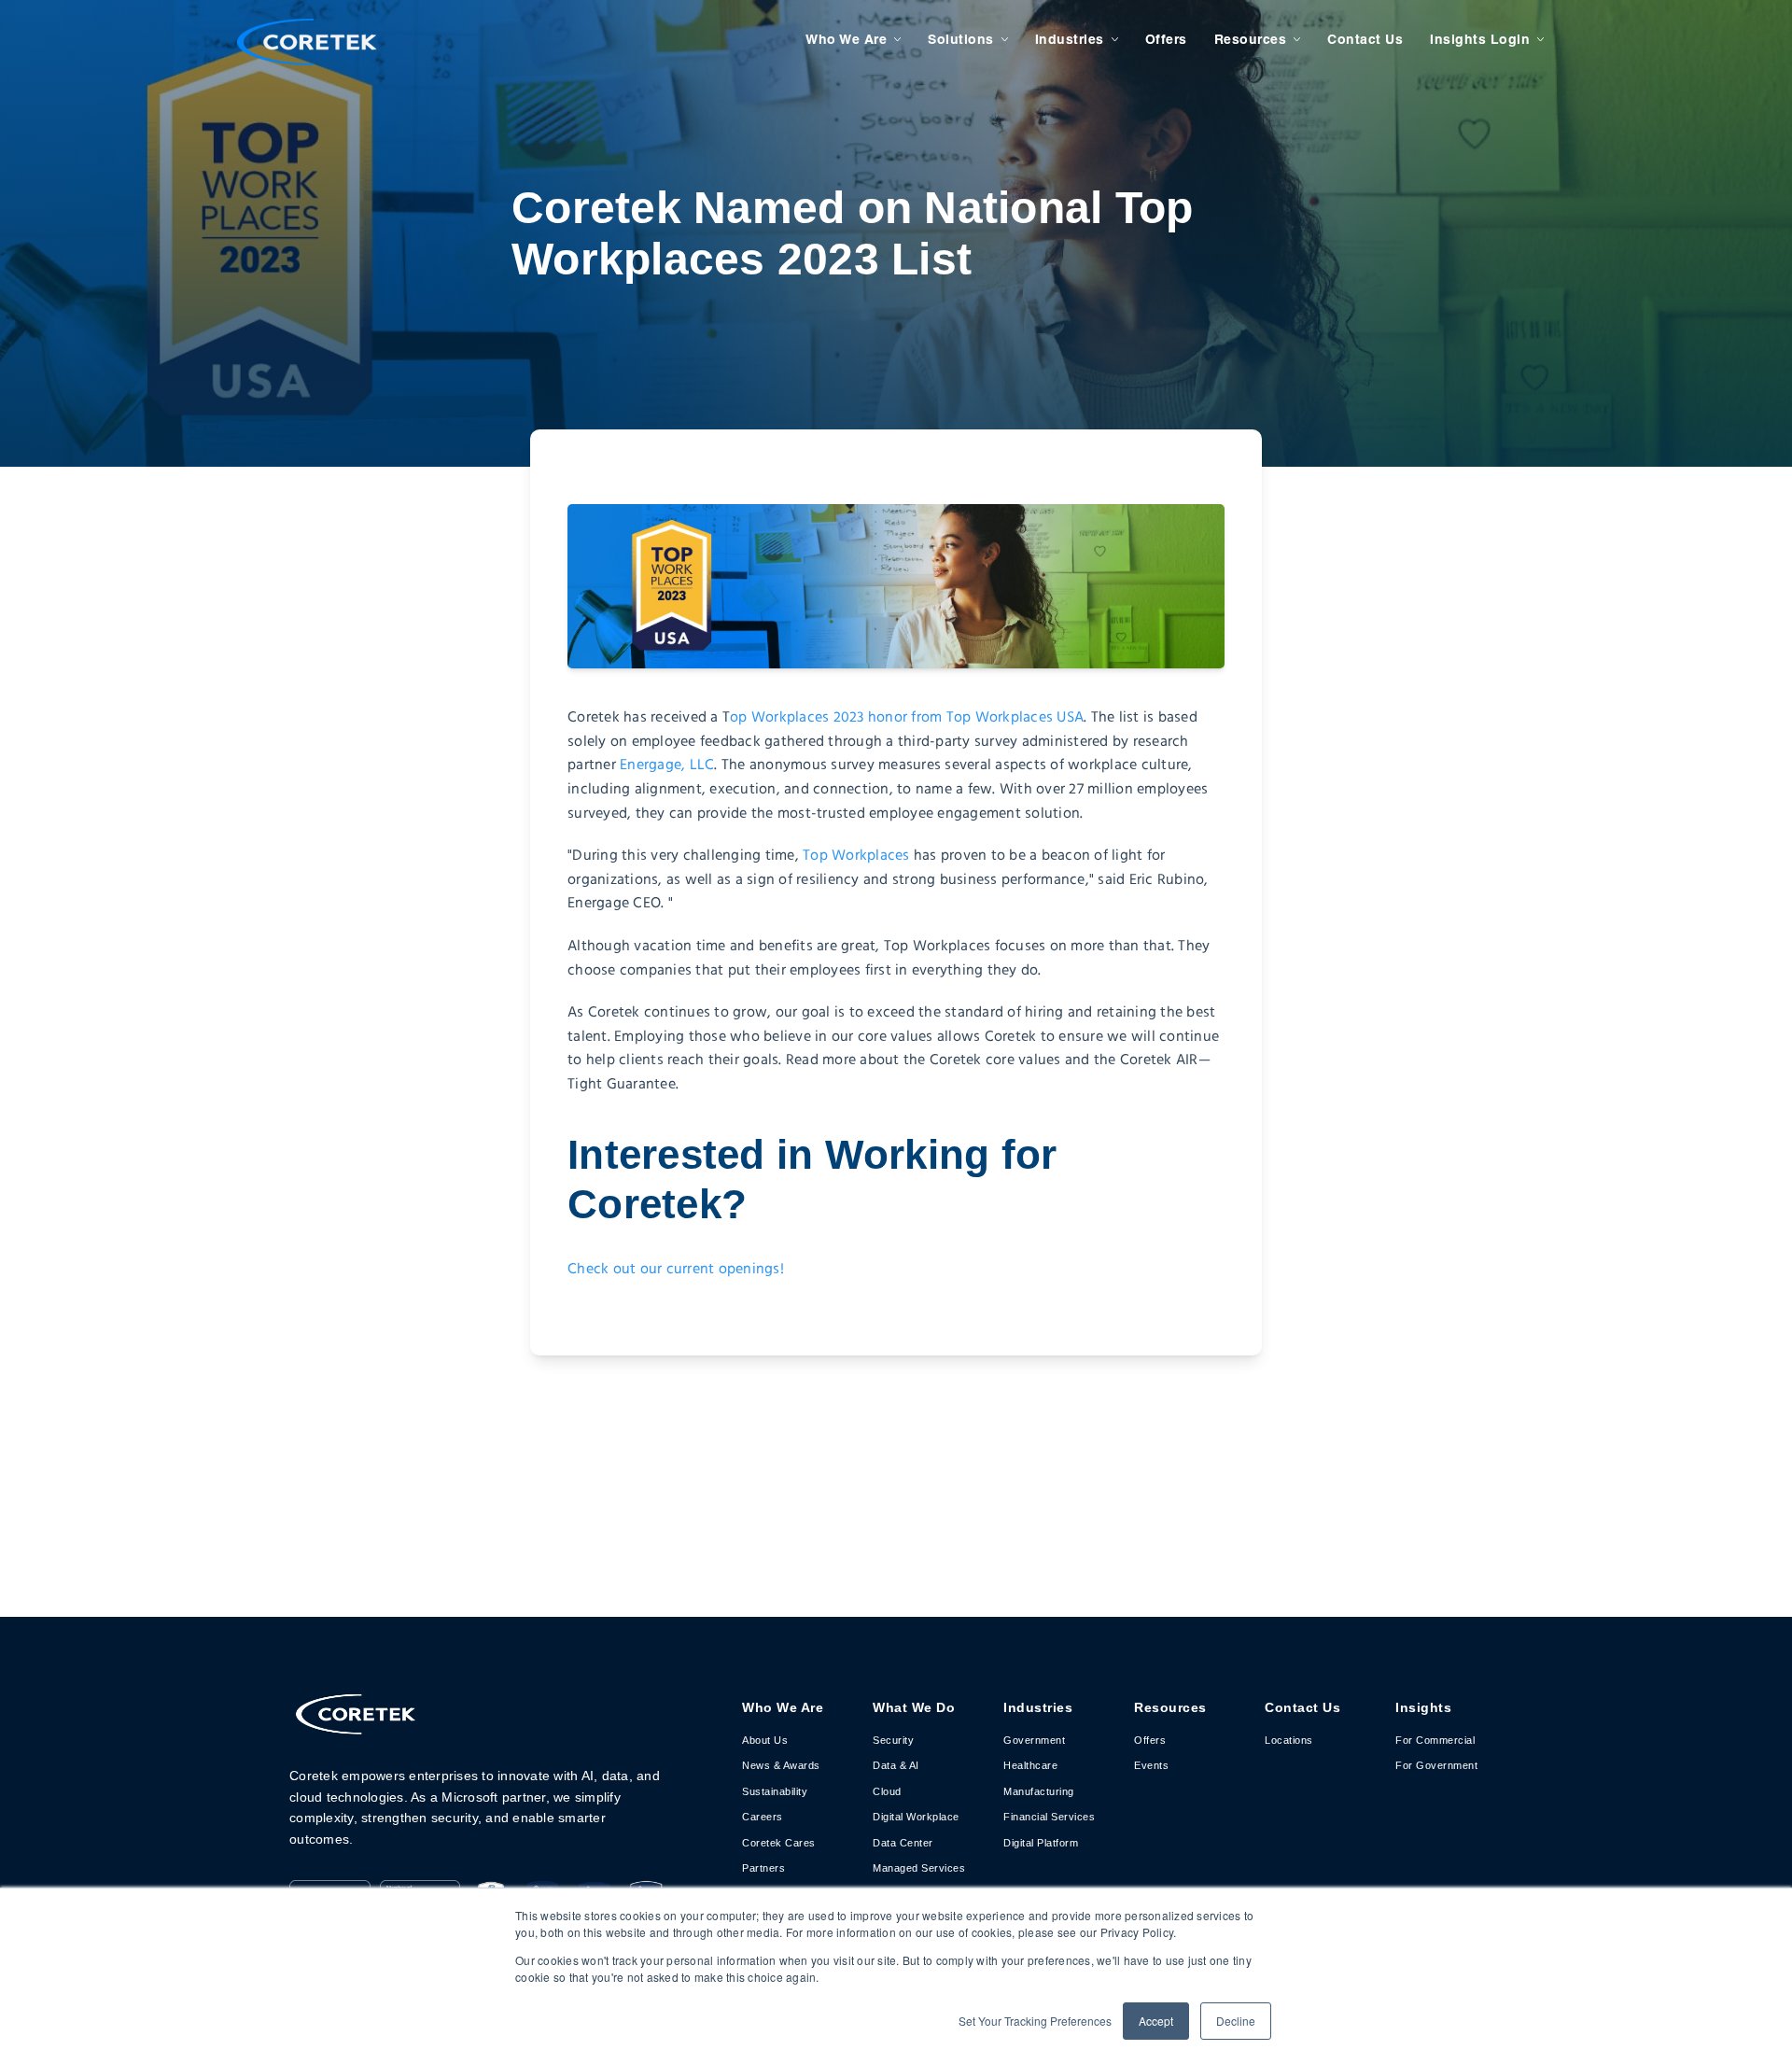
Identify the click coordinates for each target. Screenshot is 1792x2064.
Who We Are (846, 39)
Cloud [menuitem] (887, 1791)
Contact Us (1365, 39)
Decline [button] (1236, 2021)
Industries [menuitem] (1038, 1707)
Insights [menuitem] (1423, 1707)
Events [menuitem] (1151, 1765)
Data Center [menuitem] (903, 1843)
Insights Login (1480, 39)
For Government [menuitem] (1436, 1765)
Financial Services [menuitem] (1049, 1817)
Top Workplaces (856, 856)
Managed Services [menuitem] (919, 1868)
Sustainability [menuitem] (775, 1791)
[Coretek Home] (355, 1726)
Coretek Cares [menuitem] (779, 1843)
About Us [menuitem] (765, 1740)
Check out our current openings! (676, 1269)
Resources (1251, 39)
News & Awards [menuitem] (781, 1765)
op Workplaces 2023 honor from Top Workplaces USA (907, 717)
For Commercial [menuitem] (1435, 1740)
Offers (1166, 39)
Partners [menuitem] (763, 1868)
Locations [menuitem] (1289, 1740)
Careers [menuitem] (763, 1817)
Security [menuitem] (893, 1740)
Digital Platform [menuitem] (1041, 1843)
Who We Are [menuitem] (783, 1707)
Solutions (961, 39)
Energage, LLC (667, 765)
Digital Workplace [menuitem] (916, 1817)
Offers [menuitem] (1150, 1740)
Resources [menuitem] (1170, 1707)
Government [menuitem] (1034, 1740)
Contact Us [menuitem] (1302, 1707)
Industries (1070, 39)
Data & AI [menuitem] (896, 1765)
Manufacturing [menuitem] (1039, 1791)
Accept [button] (1156, 2021)
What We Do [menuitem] (914, 1707)
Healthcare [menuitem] (1030, 1765)
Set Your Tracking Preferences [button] (1035, 2021)
